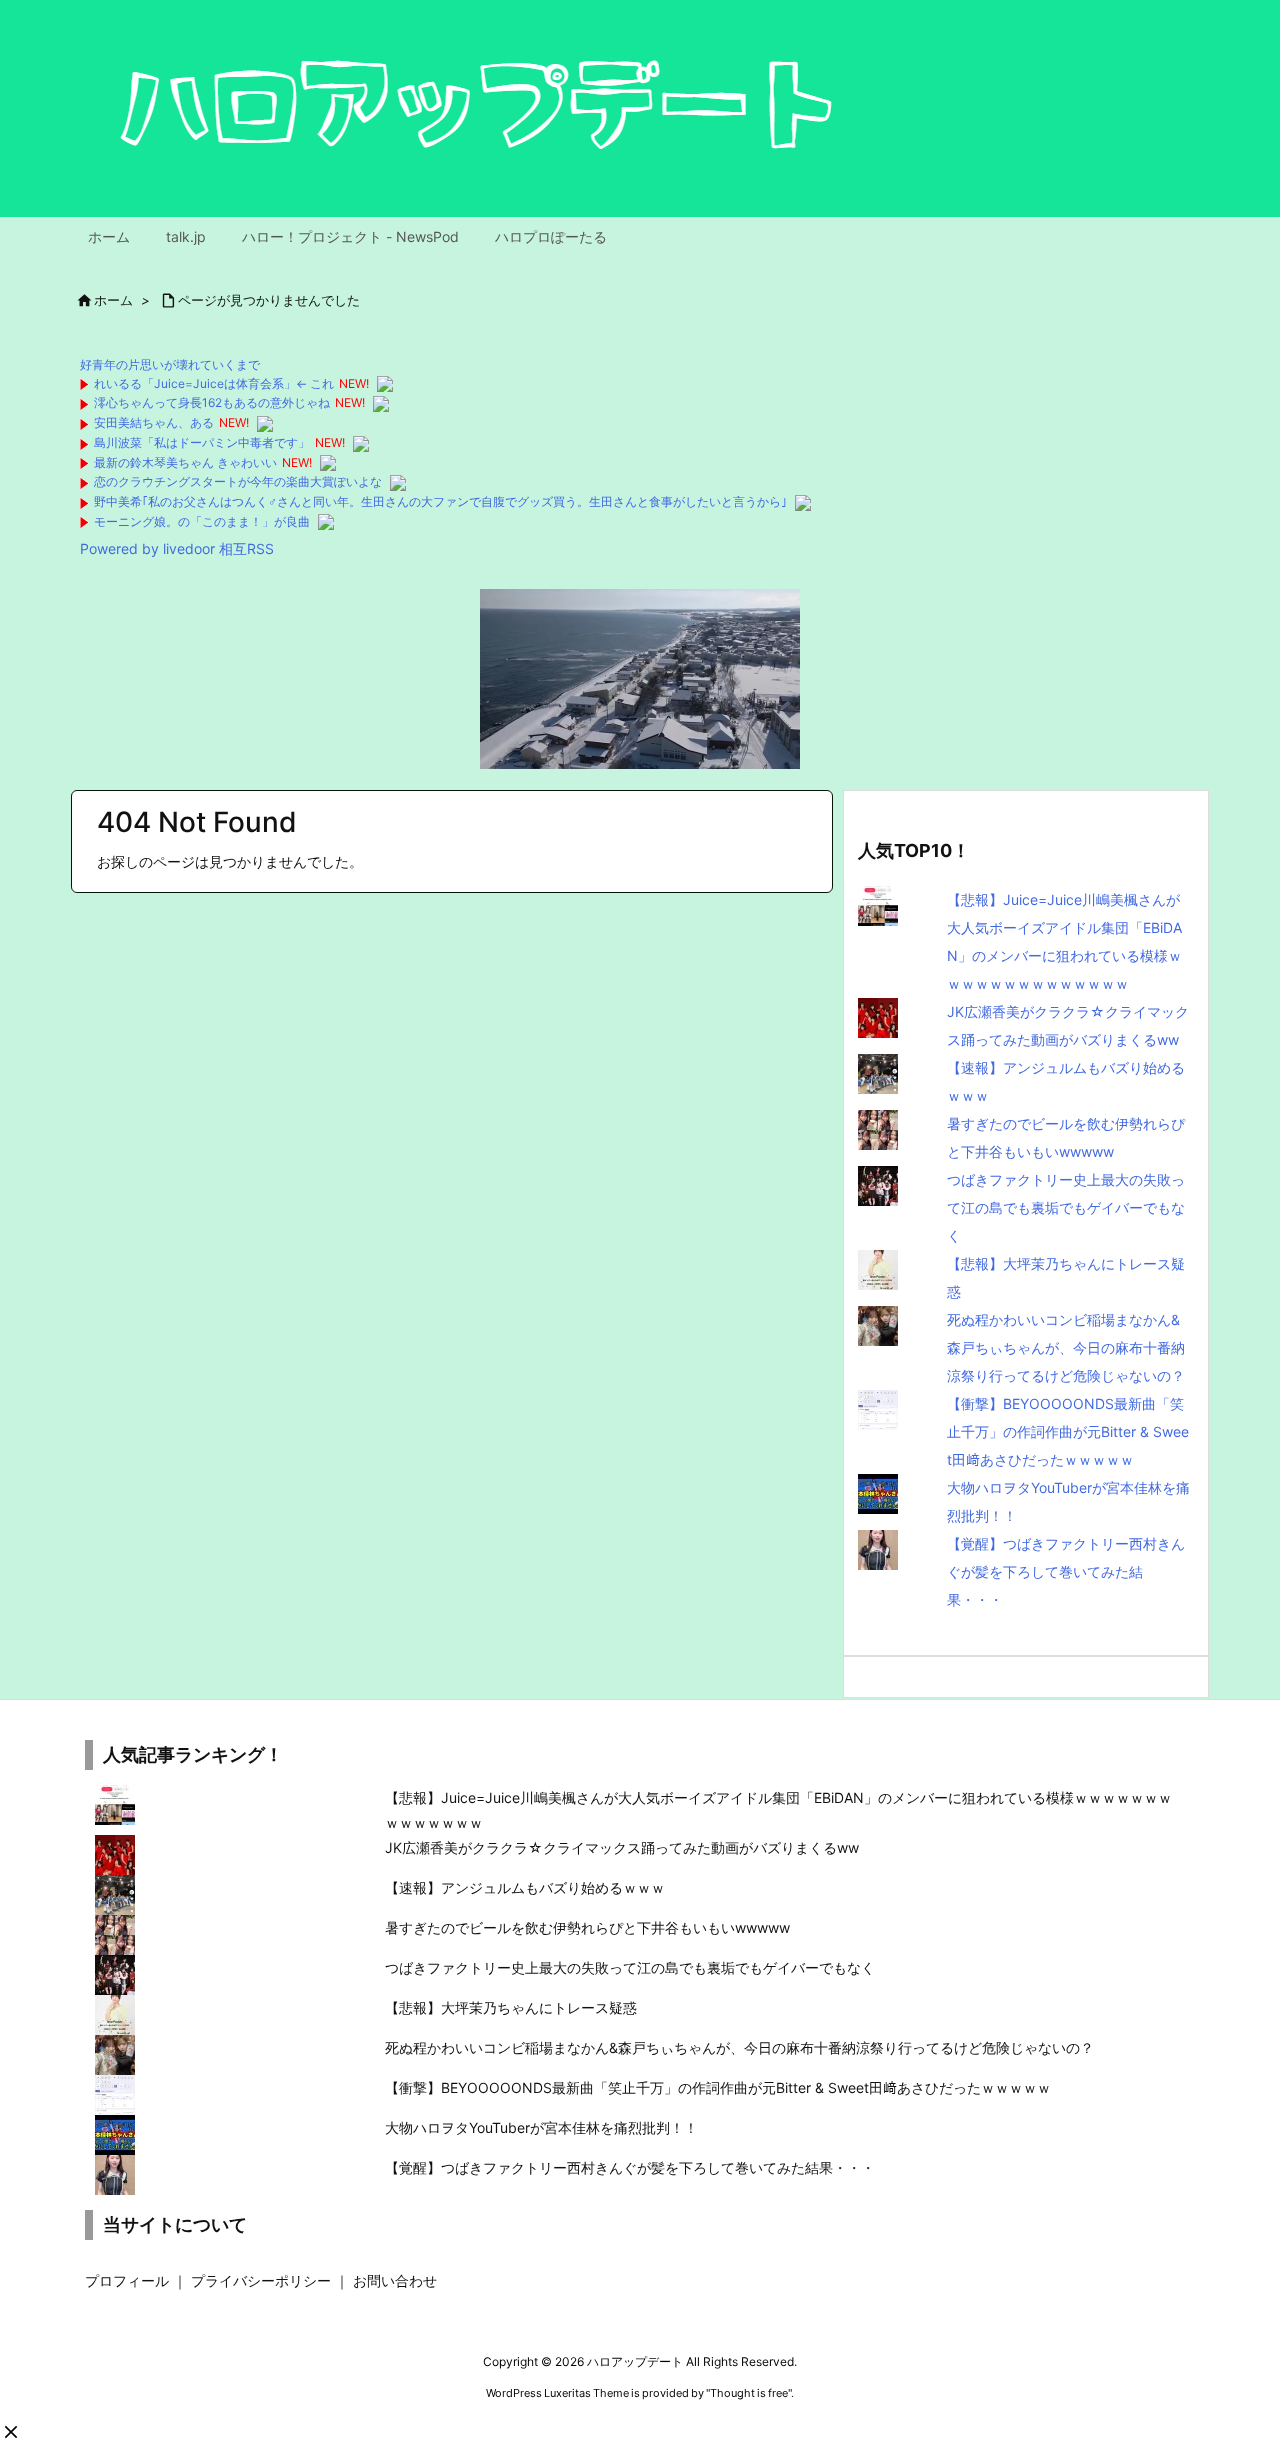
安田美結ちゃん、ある (154, 422)
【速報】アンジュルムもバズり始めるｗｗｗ (525, 1887)
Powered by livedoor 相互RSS (177, 548)
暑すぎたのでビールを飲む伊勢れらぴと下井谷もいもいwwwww (587, 1927)
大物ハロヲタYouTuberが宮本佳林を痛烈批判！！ (541, 2127)
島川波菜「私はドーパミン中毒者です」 (202, 442)
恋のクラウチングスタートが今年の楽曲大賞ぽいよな (238, 481)
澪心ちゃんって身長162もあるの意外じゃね (212, 402)
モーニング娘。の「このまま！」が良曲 (202, 521)
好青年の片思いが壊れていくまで (170, 364)
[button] (11, 2432)
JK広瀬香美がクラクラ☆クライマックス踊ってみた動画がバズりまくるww (622, 1847)
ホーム (113, 300)
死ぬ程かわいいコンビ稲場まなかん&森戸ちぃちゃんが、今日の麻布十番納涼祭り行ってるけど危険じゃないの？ (1066, 1347)
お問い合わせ (395, 2280)
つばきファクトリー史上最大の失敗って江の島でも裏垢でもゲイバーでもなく (1066, 1207)
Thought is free (749, 2393)
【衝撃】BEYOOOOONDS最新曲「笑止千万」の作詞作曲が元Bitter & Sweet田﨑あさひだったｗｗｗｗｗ (1068, 1431)
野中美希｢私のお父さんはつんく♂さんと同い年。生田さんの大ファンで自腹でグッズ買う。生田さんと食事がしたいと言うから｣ (440, 501)
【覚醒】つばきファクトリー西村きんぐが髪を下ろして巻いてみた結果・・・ (1066, 1571)
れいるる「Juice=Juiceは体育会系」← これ (214, 383)
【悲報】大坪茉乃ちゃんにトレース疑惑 (511, 2007)
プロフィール (127, 2280)
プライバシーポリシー (261, 2280)
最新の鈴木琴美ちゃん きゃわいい (185, 462)
